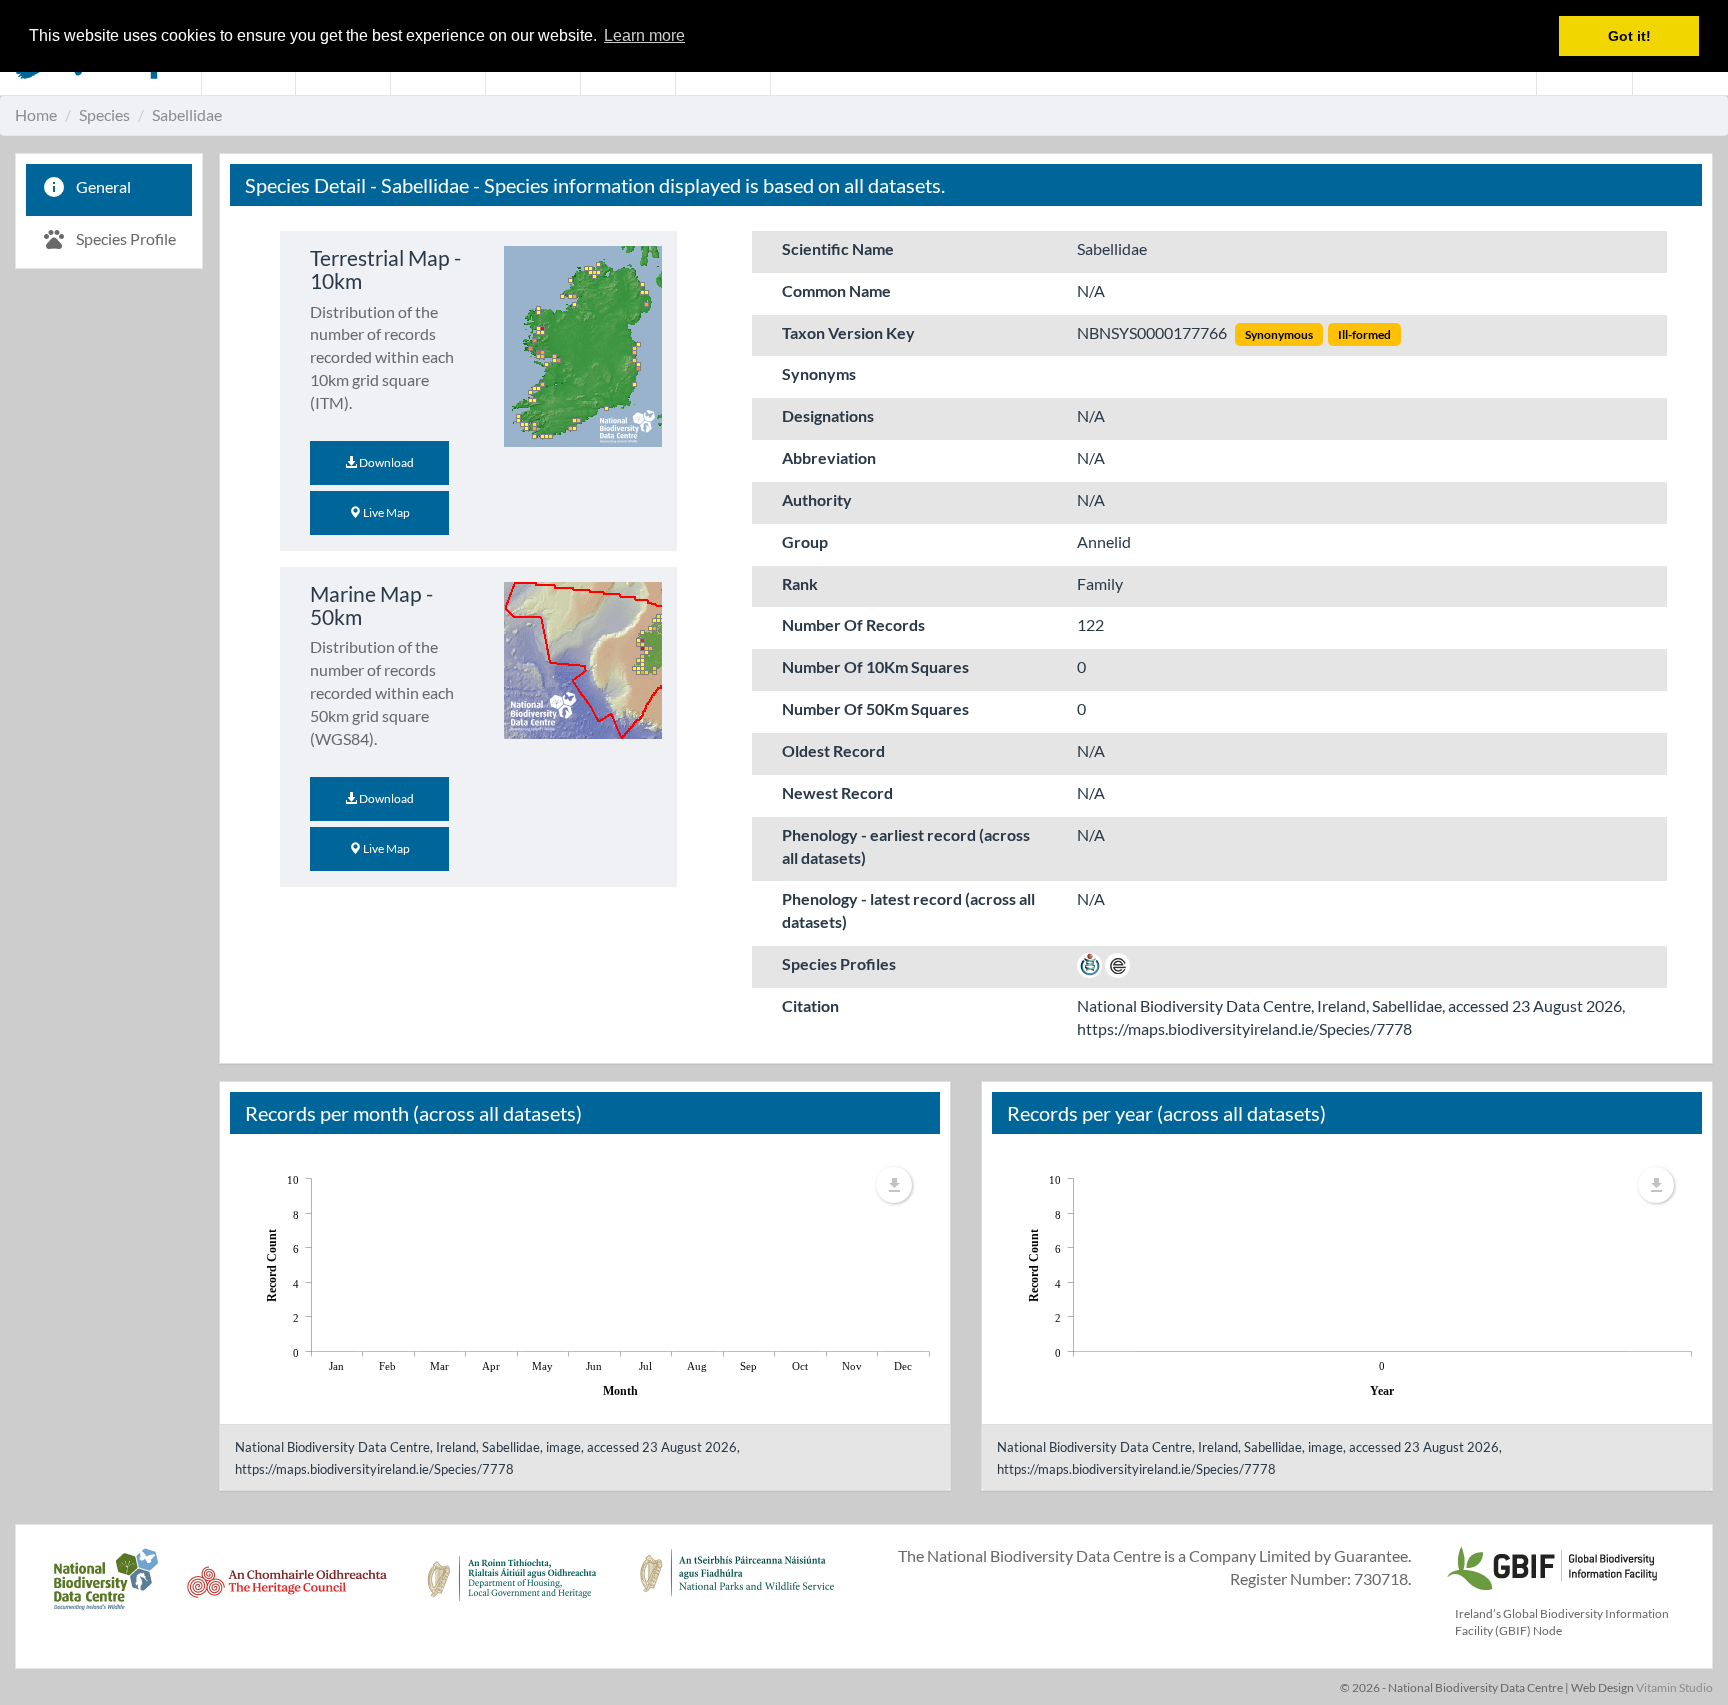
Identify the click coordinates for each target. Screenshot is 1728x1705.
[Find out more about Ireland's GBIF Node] (1551, 1565)
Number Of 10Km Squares (875, 666)
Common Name (836, 290)
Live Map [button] (385, 512)
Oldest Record (833, 750)
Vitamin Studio (1674, 1687)
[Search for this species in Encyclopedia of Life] (1117, 963)
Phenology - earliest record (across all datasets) (906, 846)
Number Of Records (853, 624)
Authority (817, 499)
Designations (828, 415)
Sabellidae (187, 114)
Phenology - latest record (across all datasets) (908, 910)
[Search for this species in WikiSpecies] (1089, 963)
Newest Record (837, 792)
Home (36, 114)
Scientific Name (838, 248)
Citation (810, 1005)
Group (805, 541)
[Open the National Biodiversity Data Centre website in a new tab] (105, 1590)
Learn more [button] (644, 35)
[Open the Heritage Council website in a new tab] (287, 1590)
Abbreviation (829, 457)
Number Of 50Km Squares (875, 708)
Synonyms (819, 373)
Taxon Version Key (848, 332)
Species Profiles (839, 963)
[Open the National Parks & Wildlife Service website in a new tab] (737, 1590)
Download (385, 462)
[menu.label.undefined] (894, 1185)
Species (104, 114)
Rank (800, 583)
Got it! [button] (1629, 36)
